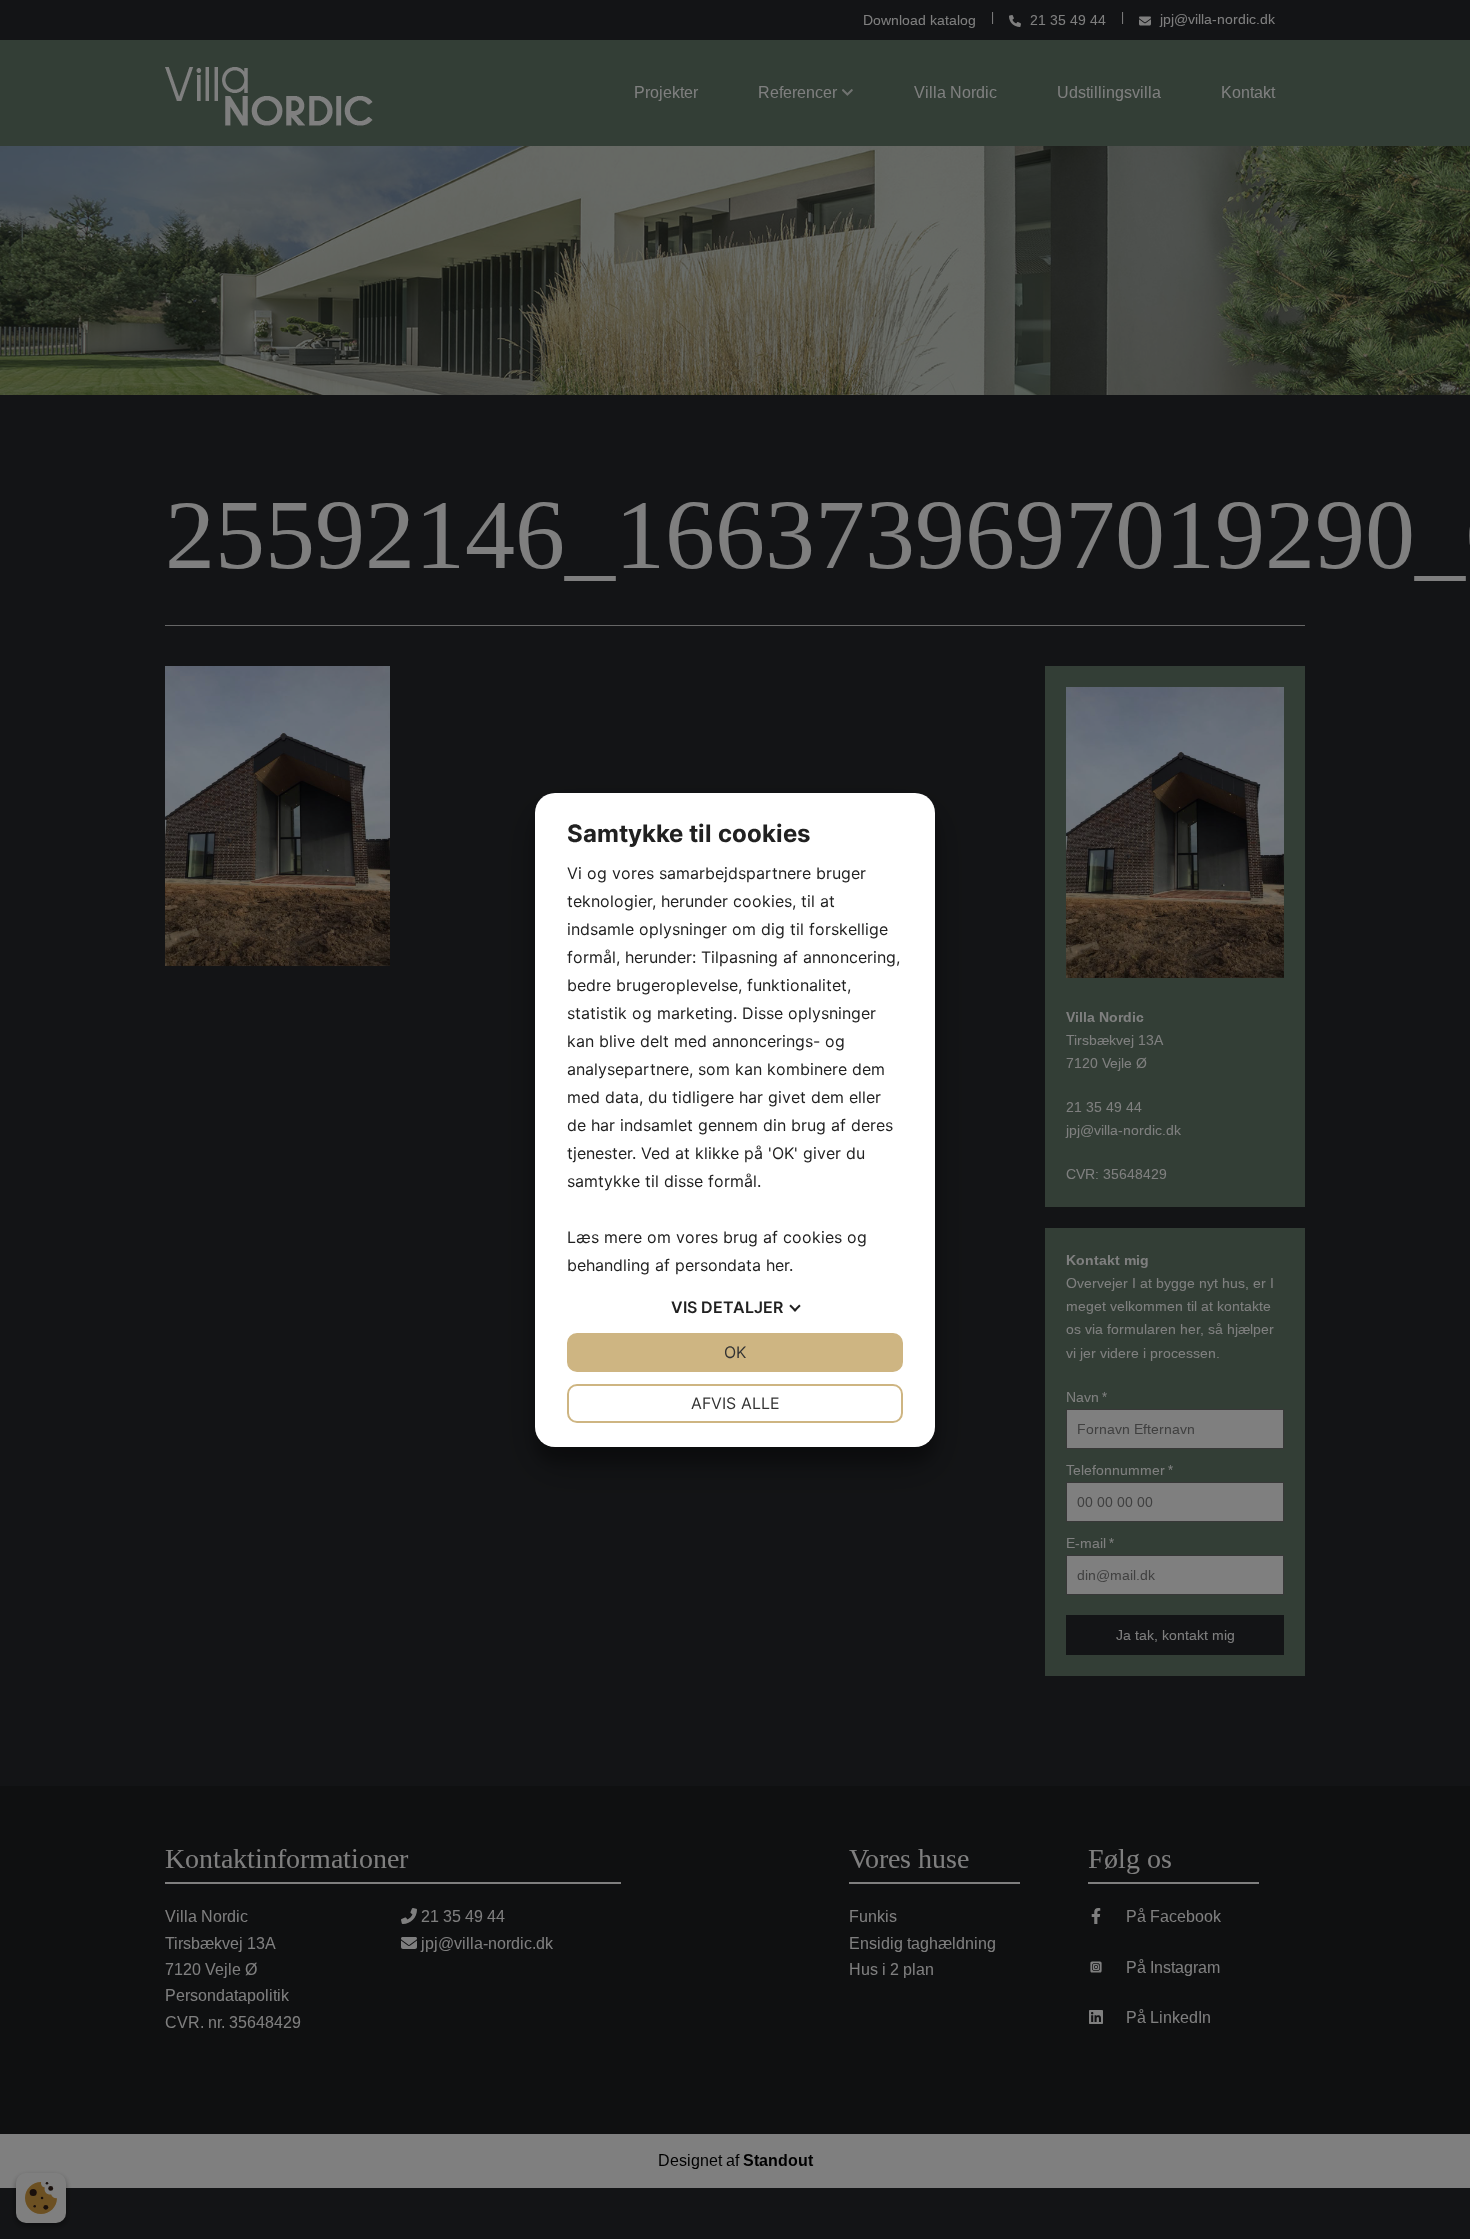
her (777, 1265)
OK (735, 1352)
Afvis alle (735, 1403)
